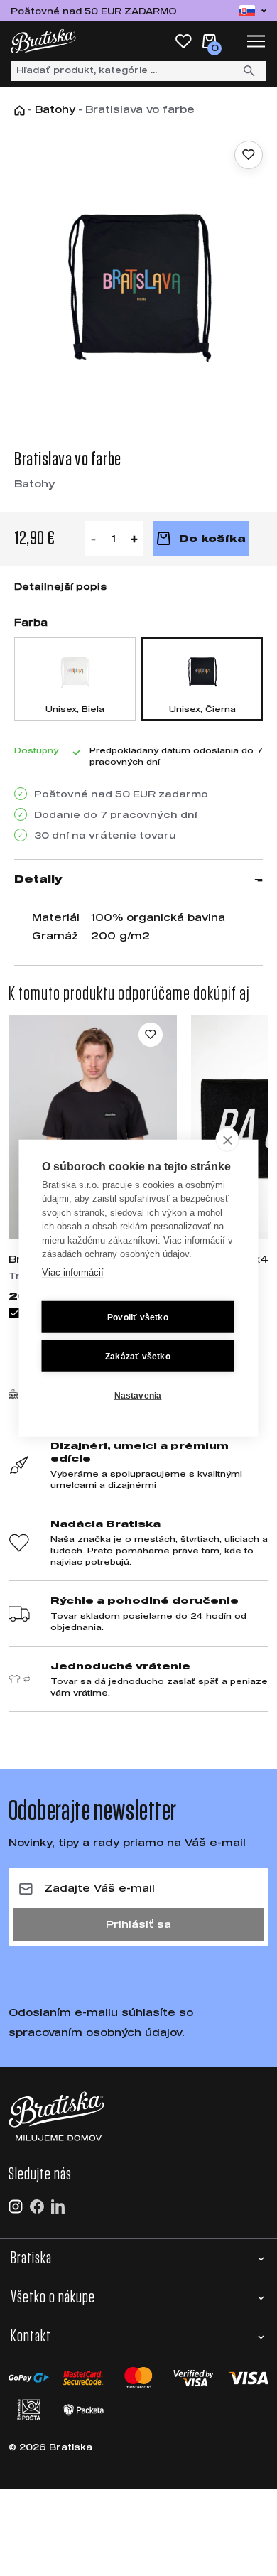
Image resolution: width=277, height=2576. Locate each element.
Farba (31, 622)
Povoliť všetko (138, 1317)
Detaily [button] (38, 879)
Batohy (55, 109)
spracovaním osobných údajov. (97, 2032)
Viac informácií (73, 1272)
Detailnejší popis (60, 586)
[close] (228, 1139)
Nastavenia (138, 1395)
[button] (138, 2258)
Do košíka (212, 538)
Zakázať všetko (138, 1356)
